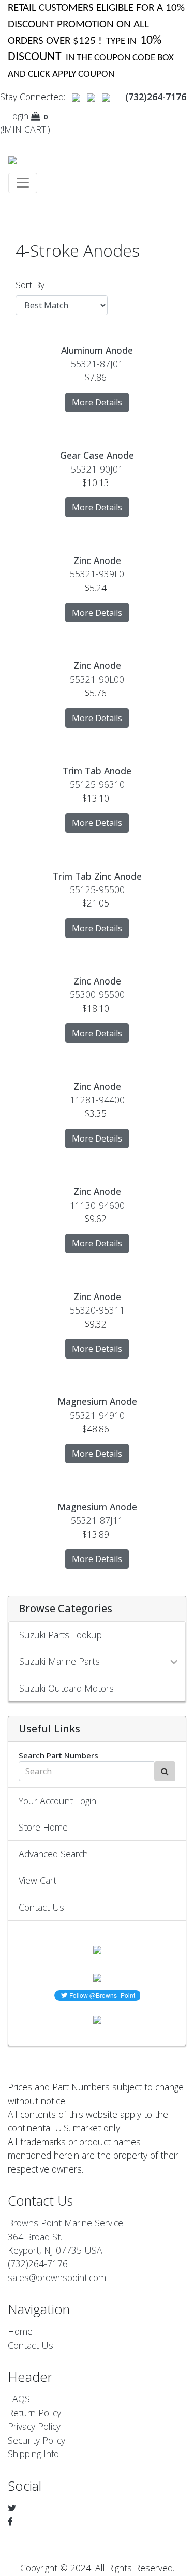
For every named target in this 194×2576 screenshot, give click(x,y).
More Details (97, 402)
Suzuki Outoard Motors (66, 1688)
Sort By (30, 285)
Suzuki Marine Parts (59, 1661)
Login (18, 116)
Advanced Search (53, 1854)
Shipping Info (33, 2454)
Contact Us (41, 1907)
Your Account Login (57, 1801)
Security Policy (36, 2440)
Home (20, 2331)
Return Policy (34, 2413)
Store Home (43, 1827)
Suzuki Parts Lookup (61, 1635)
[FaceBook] (10, 2521)
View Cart (38, 1880)
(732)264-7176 (38, 2263)
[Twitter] (12, 2508)
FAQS (19, 2399)
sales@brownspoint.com (57, 2277)
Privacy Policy (34, 2426)
